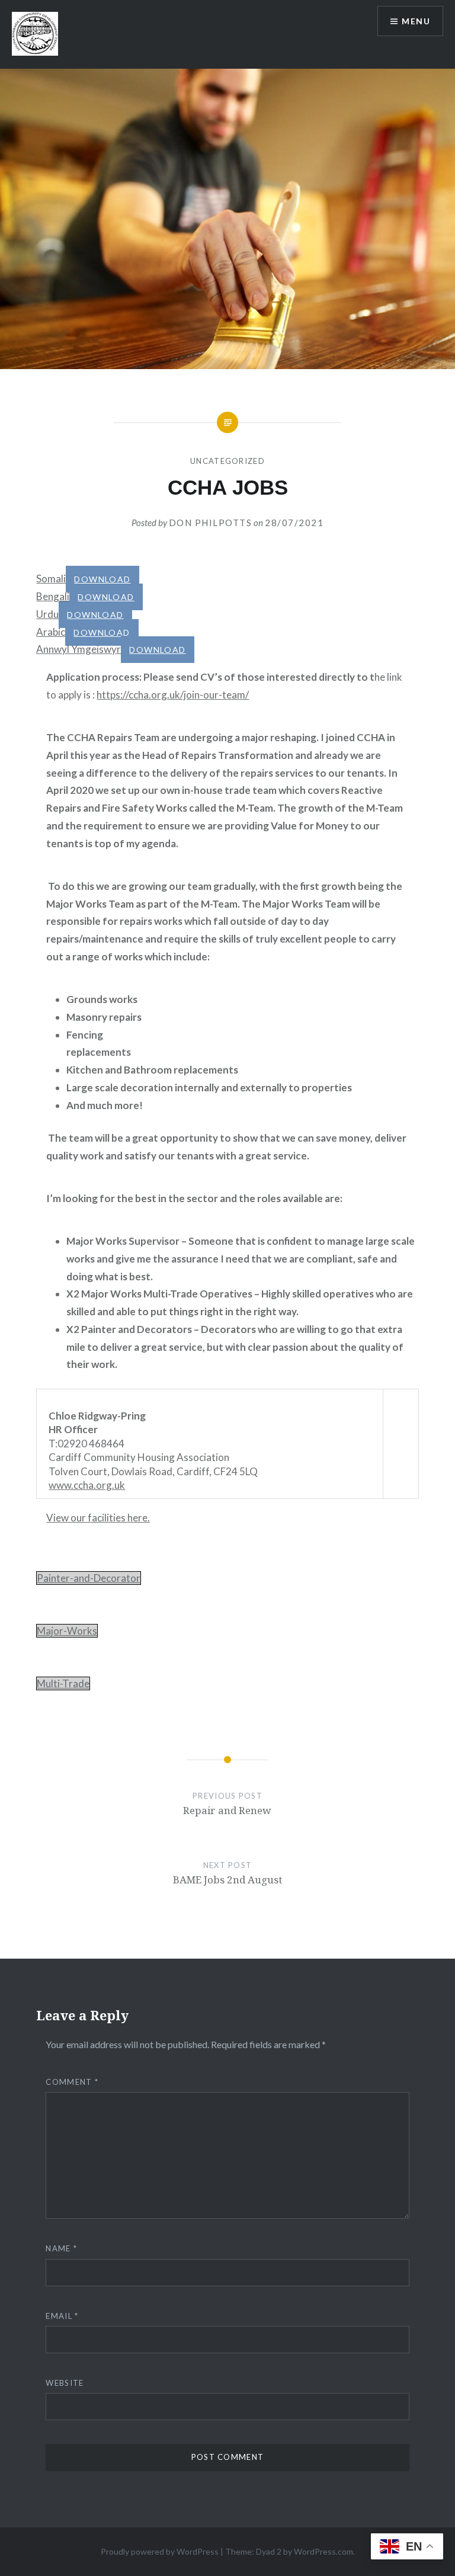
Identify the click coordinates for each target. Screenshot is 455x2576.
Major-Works (67, 1631)
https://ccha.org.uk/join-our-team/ (173, 695)
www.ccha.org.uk (87, 1485)
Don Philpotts (211, 523)
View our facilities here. (98, 1518)
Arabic (51, 632)
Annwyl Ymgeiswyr (78, 649)
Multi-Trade (63, 1683)
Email (62, 2316)
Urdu (47, 614)
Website (65, 2383)
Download (102, 579)
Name (61, 2248)
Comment (72, 2082)
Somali (51, 579)
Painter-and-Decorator (89, 1578)
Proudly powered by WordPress (160, 2551)
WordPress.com (323, 2551)
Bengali (53, 596)
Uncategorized (227, 461)
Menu (416, 21)
